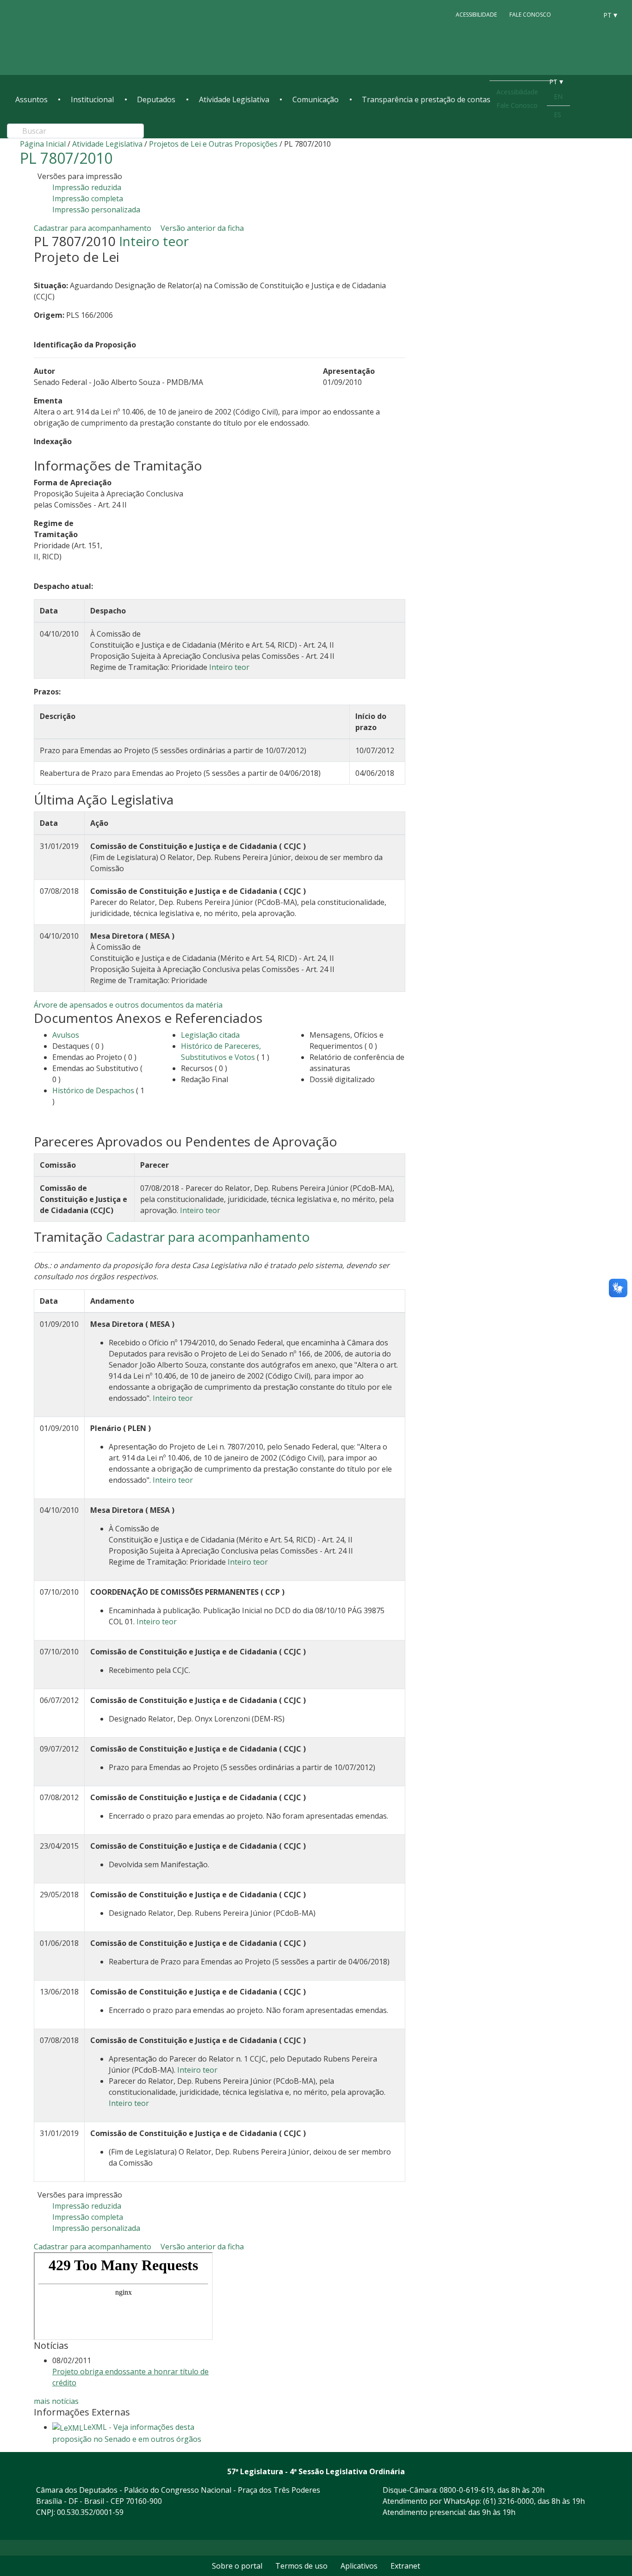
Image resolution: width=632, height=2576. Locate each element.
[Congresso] (570, 14)
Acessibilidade (476, 15)
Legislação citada (210, 1035)
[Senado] (587, 14)
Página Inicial (43, 144)
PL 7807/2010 (66, 158)
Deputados (156, 99)
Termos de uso (301, 2566)
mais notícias (56, 2401)
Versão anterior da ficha (202, 228)
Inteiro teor (154, 241)
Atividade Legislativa (234, 99)
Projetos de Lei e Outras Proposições (213, 144)
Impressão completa (88, 198)
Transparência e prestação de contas (426, 99)
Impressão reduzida (87, 187)
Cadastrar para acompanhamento (94, 228)
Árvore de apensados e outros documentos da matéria (128, 1005)
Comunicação (316, 99)
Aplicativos (359, 2566)
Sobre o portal (237, 2566)
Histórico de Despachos (93, 1090)
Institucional (92, 99)
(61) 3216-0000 (508, 2501)
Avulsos (66, 1035)
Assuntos (31, 99)
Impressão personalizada (96, 210)
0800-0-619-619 (467, 2490)
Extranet (405, 2566)
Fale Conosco (530, 15)
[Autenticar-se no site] (609, 2528)
